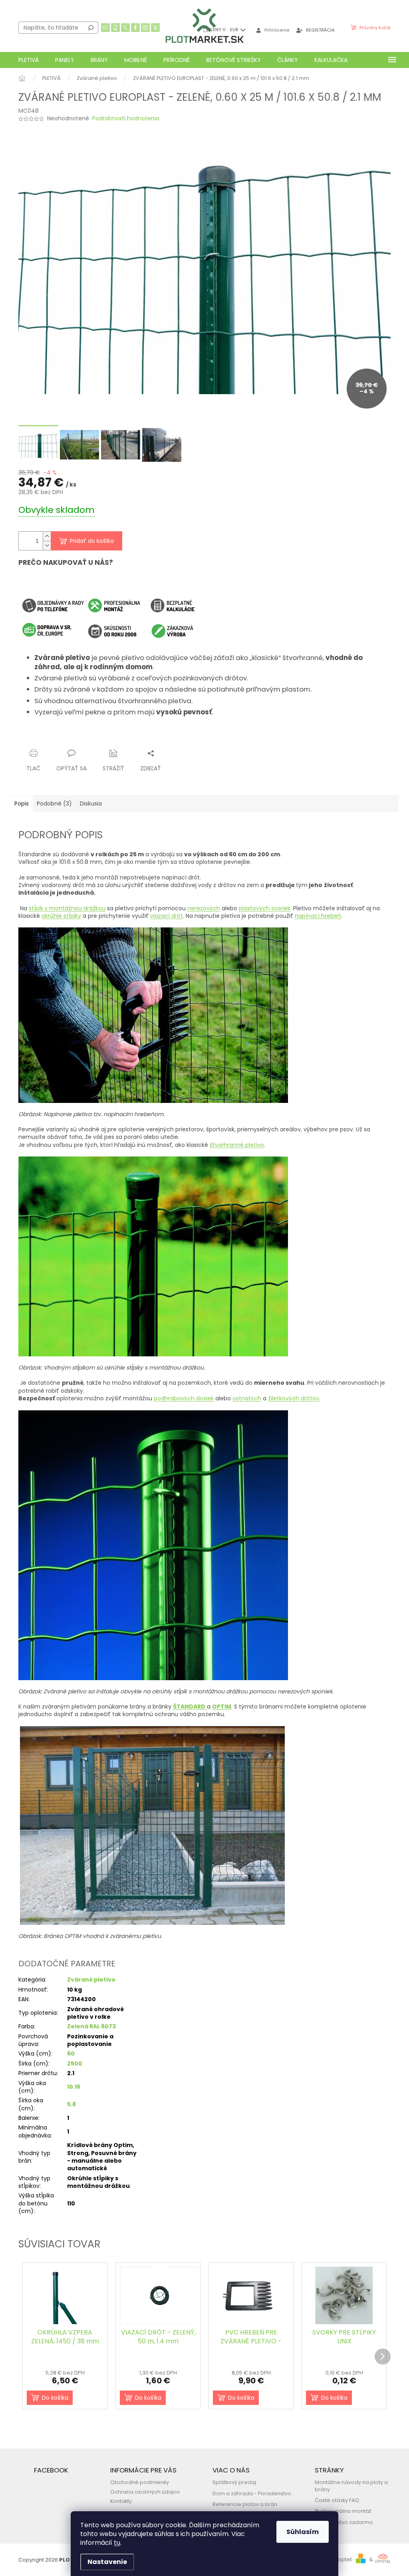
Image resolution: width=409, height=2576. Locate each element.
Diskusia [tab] (91, 804)
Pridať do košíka (92, 541)
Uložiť (33, 738)
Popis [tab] (22, 804)
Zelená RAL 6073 (91, 2026)
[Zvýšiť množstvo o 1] (47, 536)
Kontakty (121, 2501)
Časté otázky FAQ (337, 2500)
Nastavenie (107, 2562)
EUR (235, 30)
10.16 (74, 2087)
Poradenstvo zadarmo (344, 2522)
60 (71, 2054)
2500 (75, 2064)
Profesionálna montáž (343, 2511)
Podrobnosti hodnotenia (126, 119)
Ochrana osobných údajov (145, 2492)
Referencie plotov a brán (245, 2504)
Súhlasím (303, 2532)
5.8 (71, 2104)
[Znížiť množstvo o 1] (47, 545)
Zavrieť (96, 738)
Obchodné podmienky (140, 2482)
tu (117, 2543)
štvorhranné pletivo (237, 1145)
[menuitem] (29, 60)
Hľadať (91, 28)
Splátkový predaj (234, 2482)
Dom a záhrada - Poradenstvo (252, 2493)
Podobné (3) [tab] (54, 804)
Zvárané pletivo (91, 1980)
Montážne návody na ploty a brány (351, 2486)
